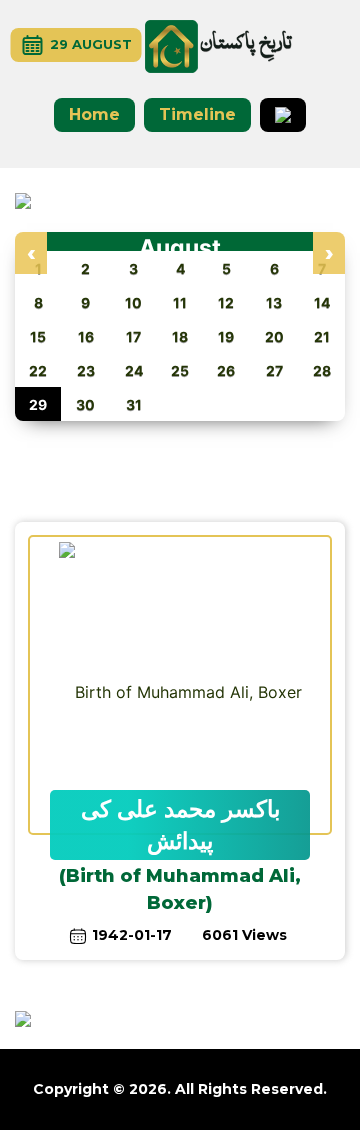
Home (94, 114)
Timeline (197, 114)
